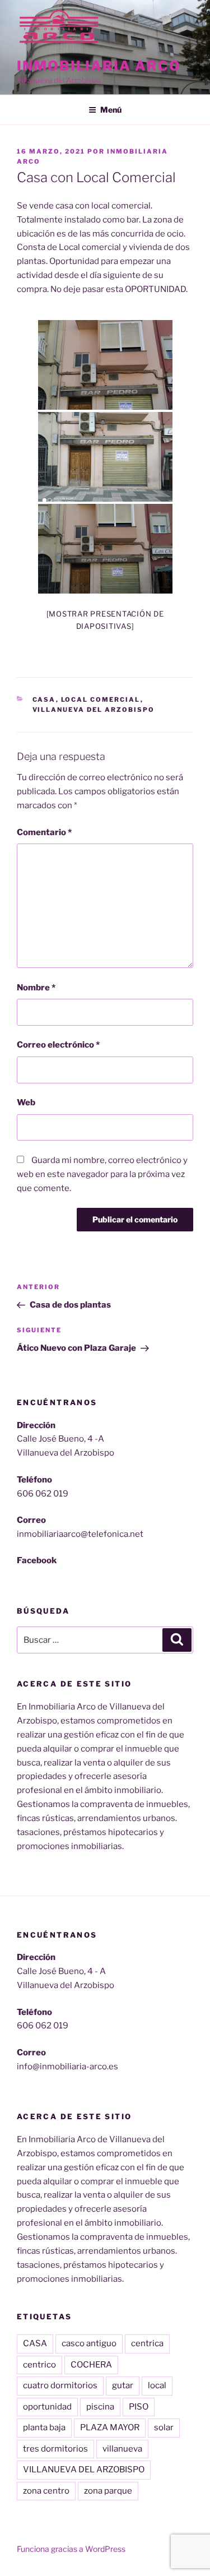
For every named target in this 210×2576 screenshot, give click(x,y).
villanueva (122, 2449)
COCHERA (91, 2365)
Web (26, 1102)
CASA (35, 2343)
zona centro (46, 2491)
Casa (44, 699)
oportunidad (47, 2407)
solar (164, 2427)
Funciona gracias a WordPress (71, 2549)
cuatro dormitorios (60, 2385)
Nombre (36, 988)
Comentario (44, 832)
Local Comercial (101, 699)
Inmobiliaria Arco (99, 66)
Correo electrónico (58, 1045)
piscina (100, 2407)
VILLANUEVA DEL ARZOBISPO (84, 2470)
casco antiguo (89, 2343)
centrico (39, 2365)
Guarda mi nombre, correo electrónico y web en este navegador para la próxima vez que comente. (102, 1174)
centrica (147, 2343)
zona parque (108, 2491)
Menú (111, 110)
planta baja (44, 2427)
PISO (139, 2407)
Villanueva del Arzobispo (94, 710)
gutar (123, 2385)
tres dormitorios (55, 2449)
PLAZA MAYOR (110, 2427)
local (157, 2385)
